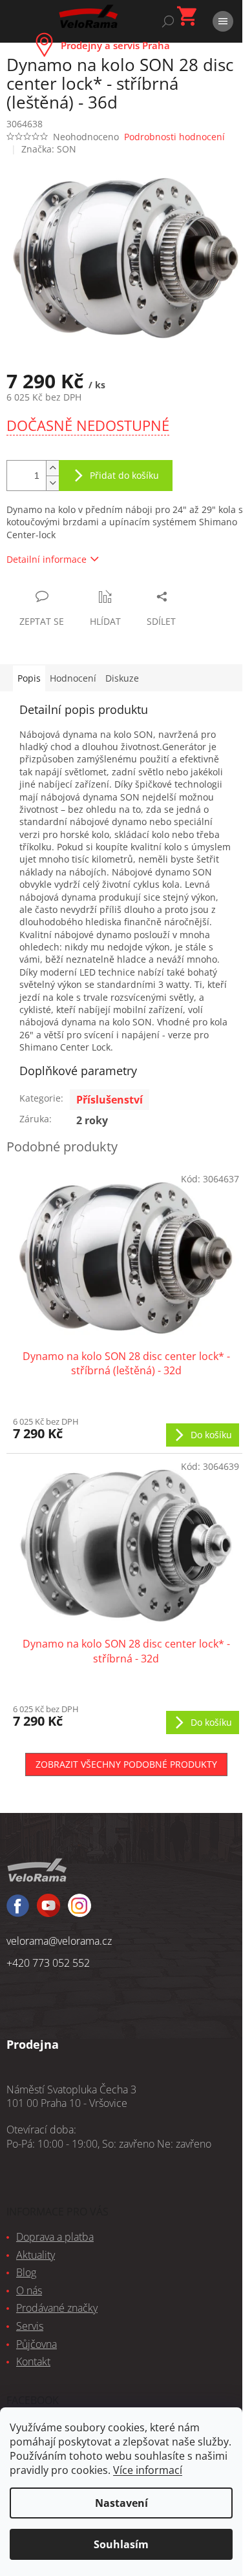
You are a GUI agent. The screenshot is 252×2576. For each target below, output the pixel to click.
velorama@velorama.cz (59, 1941)
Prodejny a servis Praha (115, 45)
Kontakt (33, 2361)
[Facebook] (18, 1911)
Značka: (49, 149)
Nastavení (121, 2503)
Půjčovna (37, 2344)
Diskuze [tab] (122, 678)
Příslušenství (110, 1100)
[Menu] (223, 21)
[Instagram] (48, 1911)
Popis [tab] (29, 678)
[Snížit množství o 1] (52, 483)
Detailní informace (47, 559)
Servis (30, 2326)
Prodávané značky (57, 2308)
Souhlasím (121, 2544)
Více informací (148, 2470)
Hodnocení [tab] (73, 678)
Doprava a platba (55, 2237)
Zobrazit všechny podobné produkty (126, 1764)
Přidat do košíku (124, 475)
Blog (26, 2272)
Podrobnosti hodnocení (174, 137)
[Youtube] (79, 1911)
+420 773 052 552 (48, 1963)
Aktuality (36, 2255)
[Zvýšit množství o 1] (52, 468)
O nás (29, 2290)
